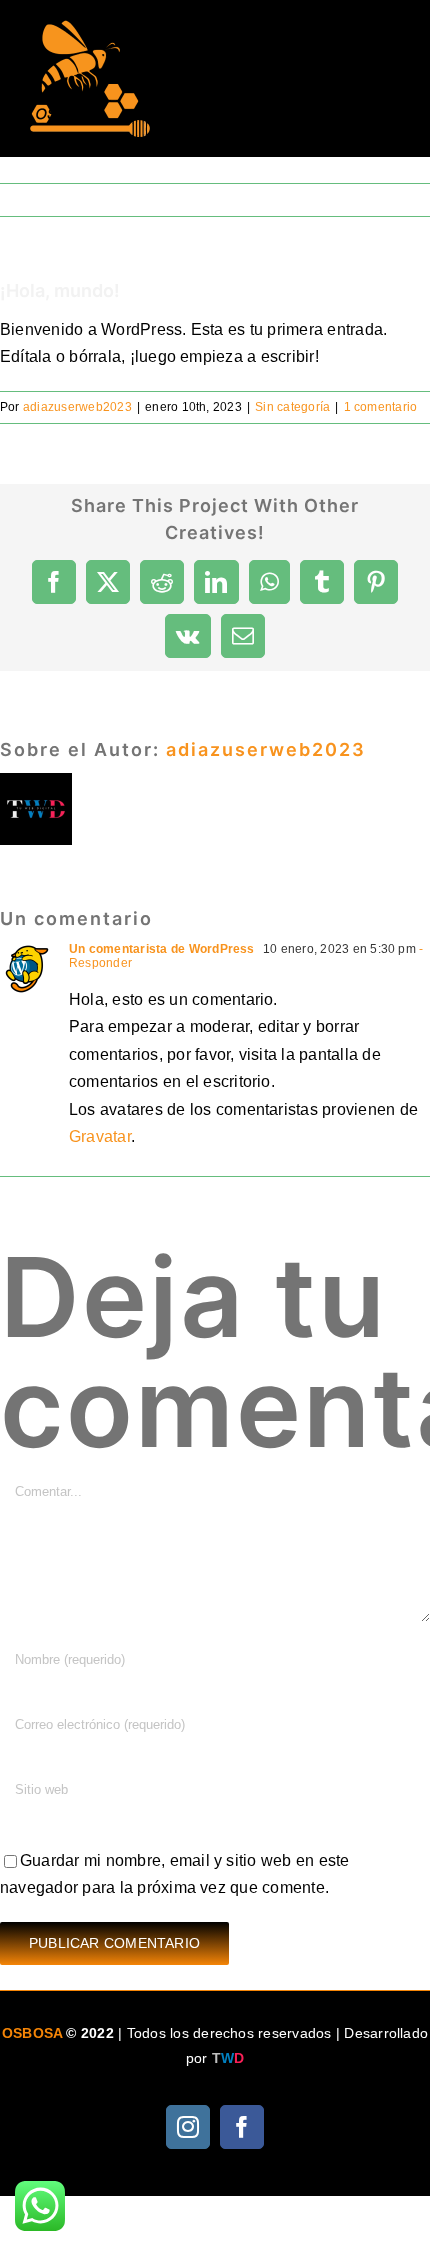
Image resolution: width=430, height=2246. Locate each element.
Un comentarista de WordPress (162, 949)
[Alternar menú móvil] (389, 50)
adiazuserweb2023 (77, 407)
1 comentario (381, 407)
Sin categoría (292, 407)
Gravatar (100, 1136)
